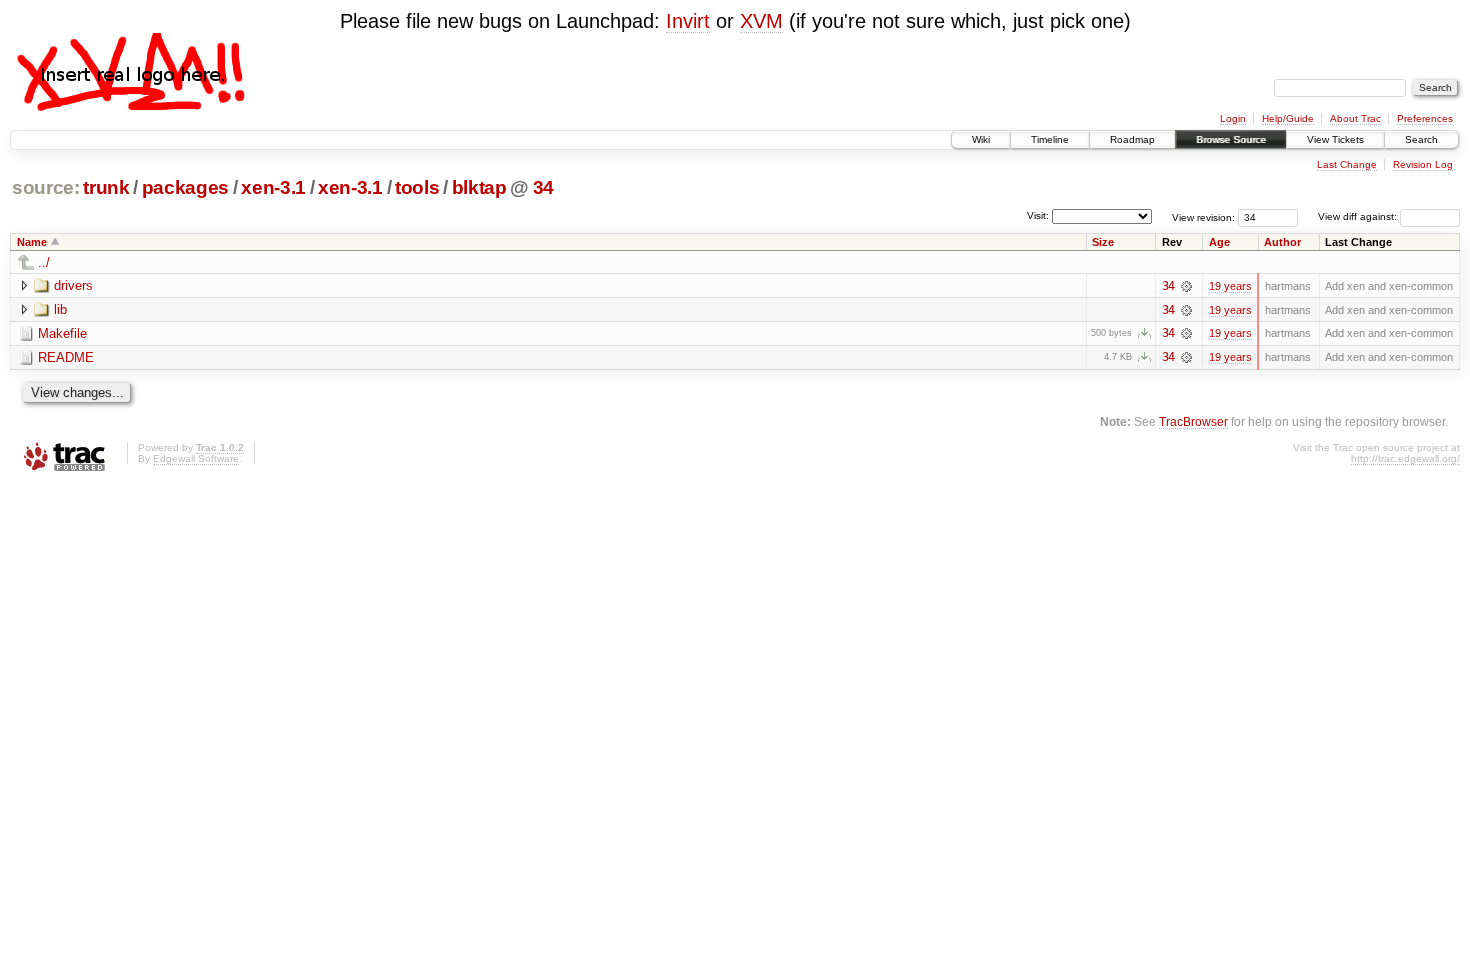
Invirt (688, 21)
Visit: (1038, 215)
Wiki (981, 139)
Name (32, 242)
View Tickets (1335, 139)
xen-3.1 (273, 187)
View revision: (1203, 216)
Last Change (1347, 164)
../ (44, 262)
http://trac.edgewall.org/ (1405, 458)
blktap (479, 187)
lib (60, 309)
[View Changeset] (1186, 286)
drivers (73, 285)
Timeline (1050, 139)
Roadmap (1132, 139)
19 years (1230, 286)
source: (46, 187)
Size (1103, 242)
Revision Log (1423, 164)
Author (1282, 242)
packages (185, 187)
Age (1219, 242)
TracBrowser (1193, 421)
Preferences (1425, 118)
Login (1233, 118)
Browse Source (1231, 139)
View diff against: (1359, 216)
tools (417, 187)
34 (543, 187)
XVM (761, 21)
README (66, 357)
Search (1421, 139)
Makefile (62, 333)
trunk (106, 187)
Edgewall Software (196, 458)
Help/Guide (1288, 118)
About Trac (1355, 118)
